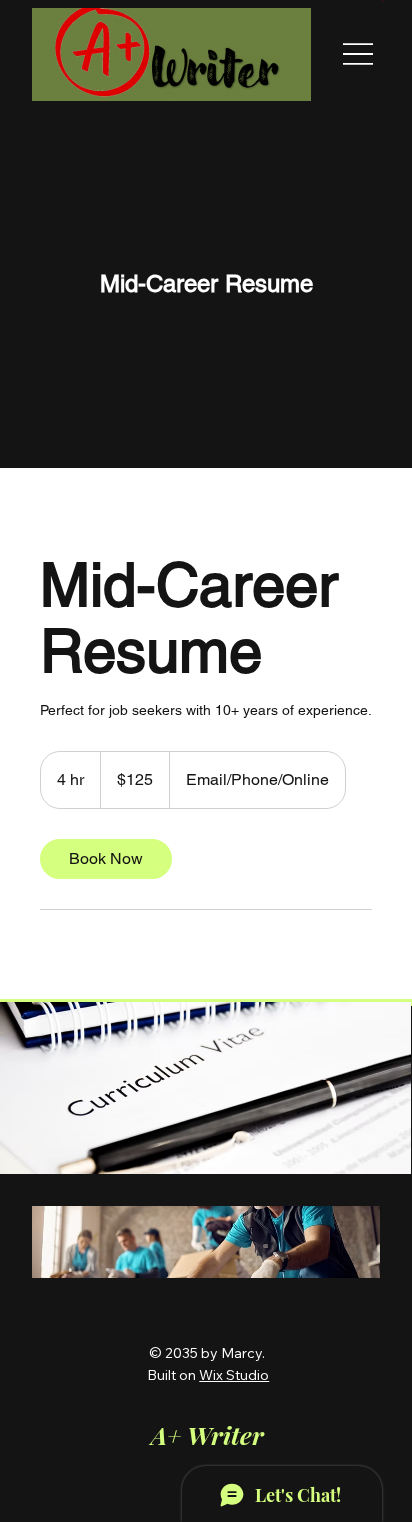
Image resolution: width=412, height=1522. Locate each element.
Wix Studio (234, 1375)
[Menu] (358, 54)
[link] (106, 859)
